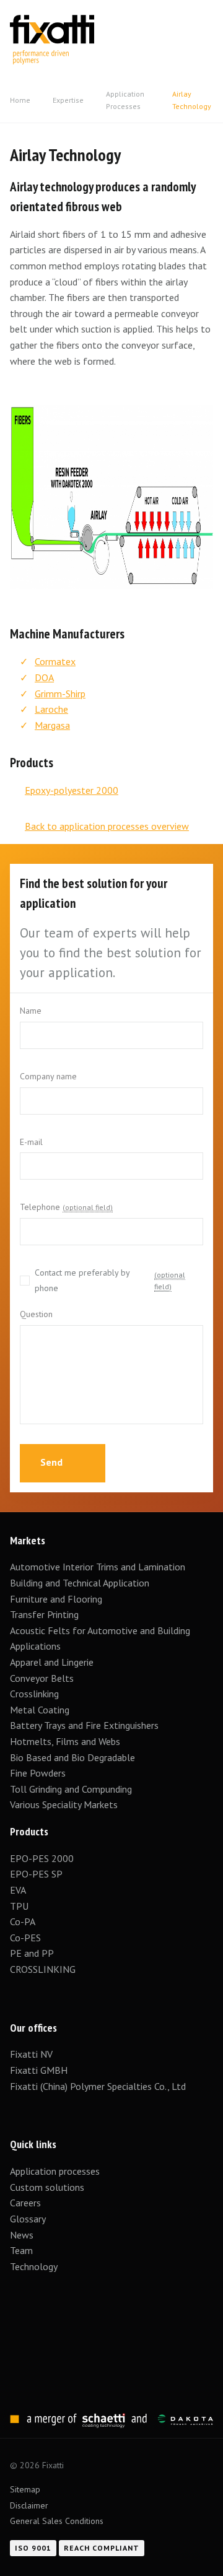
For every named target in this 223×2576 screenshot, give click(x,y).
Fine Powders (38, 1773)
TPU (20, 1906)
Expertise (68, 100)
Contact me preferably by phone (110, 1281)
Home (20, 100)
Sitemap (25, 2489)
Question (36, 1314)
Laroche (51, 709)
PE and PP (32, 1953)
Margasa (52, 725)
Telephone (66, 1207)
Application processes (55, 2171)
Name (31, 1011)
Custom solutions (47, 2187)
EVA (18, 1890)
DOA (44, 677)
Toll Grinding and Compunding (71, 1789)
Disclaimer (29, 2505)
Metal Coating (40, 1710)
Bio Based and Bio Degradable (72, 1757)
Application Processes (125, 100)
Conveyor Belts (42, 1678)
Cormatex (55, 661)
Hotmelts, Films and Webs (65, 1741)
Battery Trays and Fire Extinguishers (85, 1725)
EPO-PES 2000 (42, 1858)
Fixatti (52, 23)
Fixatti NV (31, 2054)
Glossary (28, 2219)
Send (53, 1462)
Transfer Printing (44, 1614)
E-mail (31, 1142)
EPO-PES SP (36, 1874)
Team (21, 2250)
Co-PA (23, 1921)
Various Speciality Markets (65, 1804)
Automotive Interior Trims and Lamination (98, 1567)
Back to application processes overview (107, 826)
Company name (48, 1076)
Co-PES (25, 1938)
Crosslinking (34, 1694)
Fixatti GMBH (39, 2070)
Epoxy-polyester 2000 (72, 790)
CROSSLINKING (43, 1969)
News (22, 2235)
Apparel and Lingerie (52, 1662)
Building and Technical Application (80, 1583)
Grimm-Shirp (60, 694)
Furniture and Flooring (56, 1599)
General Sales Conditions (57, 2521)
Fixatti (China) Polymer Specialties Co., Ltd (98, 2086)
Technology (34, 2266)
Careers (25, 2203)
